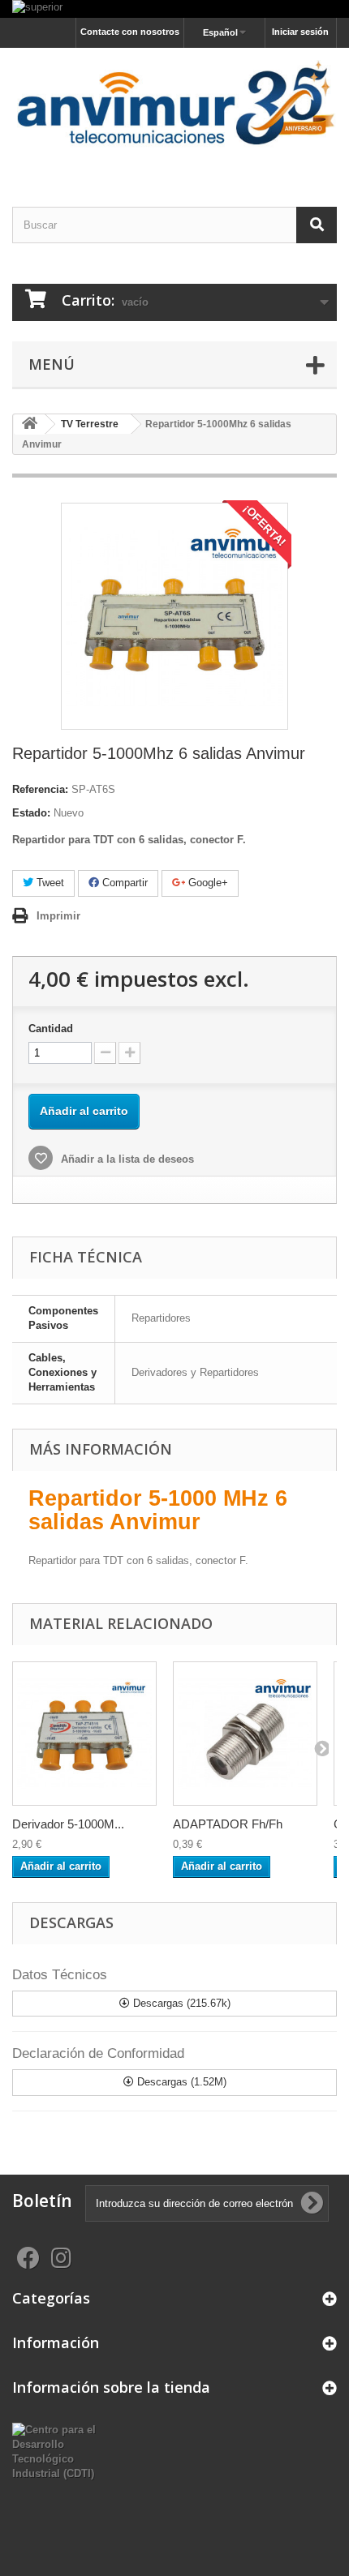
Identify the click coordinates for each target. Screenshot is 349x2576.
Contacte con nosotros (130, 32)
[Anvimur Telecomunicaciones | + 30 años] (174, 113)
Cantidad (51, 1029)
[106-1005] (245, 1734)
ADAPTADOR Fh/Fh (228, 1824)
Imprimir (58, 916)
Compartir (123, 883)
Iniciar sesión (300, 32)
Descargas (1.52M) (180, 2082)
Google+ (207, 883)
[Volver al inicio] (29, 424)
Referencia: (40, 789)
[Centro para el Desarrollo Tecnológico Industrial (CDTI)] (58, 2451)
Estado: (31, 813)
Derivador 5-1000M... (68, 1824)
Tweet (49, 883)
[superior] (174, 9)
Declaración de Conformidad (98, 2053)
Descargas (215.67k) (180, 2003)
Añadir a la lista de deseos (126, 1159)
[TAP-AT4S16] (84, 1734)
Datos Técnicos (60, 1975)
